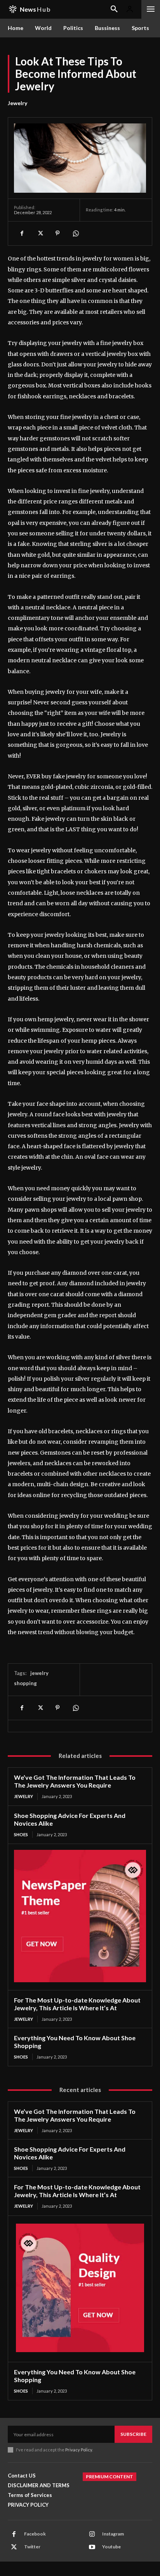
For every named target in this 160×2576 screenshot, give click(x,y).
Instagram (113, 2534)
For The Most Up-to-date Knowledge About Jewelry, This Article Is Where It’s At (77, 2004)
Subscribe (133, 2434)
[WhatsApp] (75, 233)
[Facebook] (22, 233)
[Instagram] (92, 2534)
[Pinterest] (57, 233)
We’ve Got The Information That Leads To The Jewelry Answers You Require (75, 1781)
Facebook (35, 2534)
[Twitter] (40, 233)
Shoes (21, 1834)
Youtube (111, 2547)
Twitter (32, 2547)
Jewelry (17, 103)
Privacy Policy (79, 2450)
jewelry (39, 1673)
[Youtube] (92, 2547)
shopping (25, 1683)
